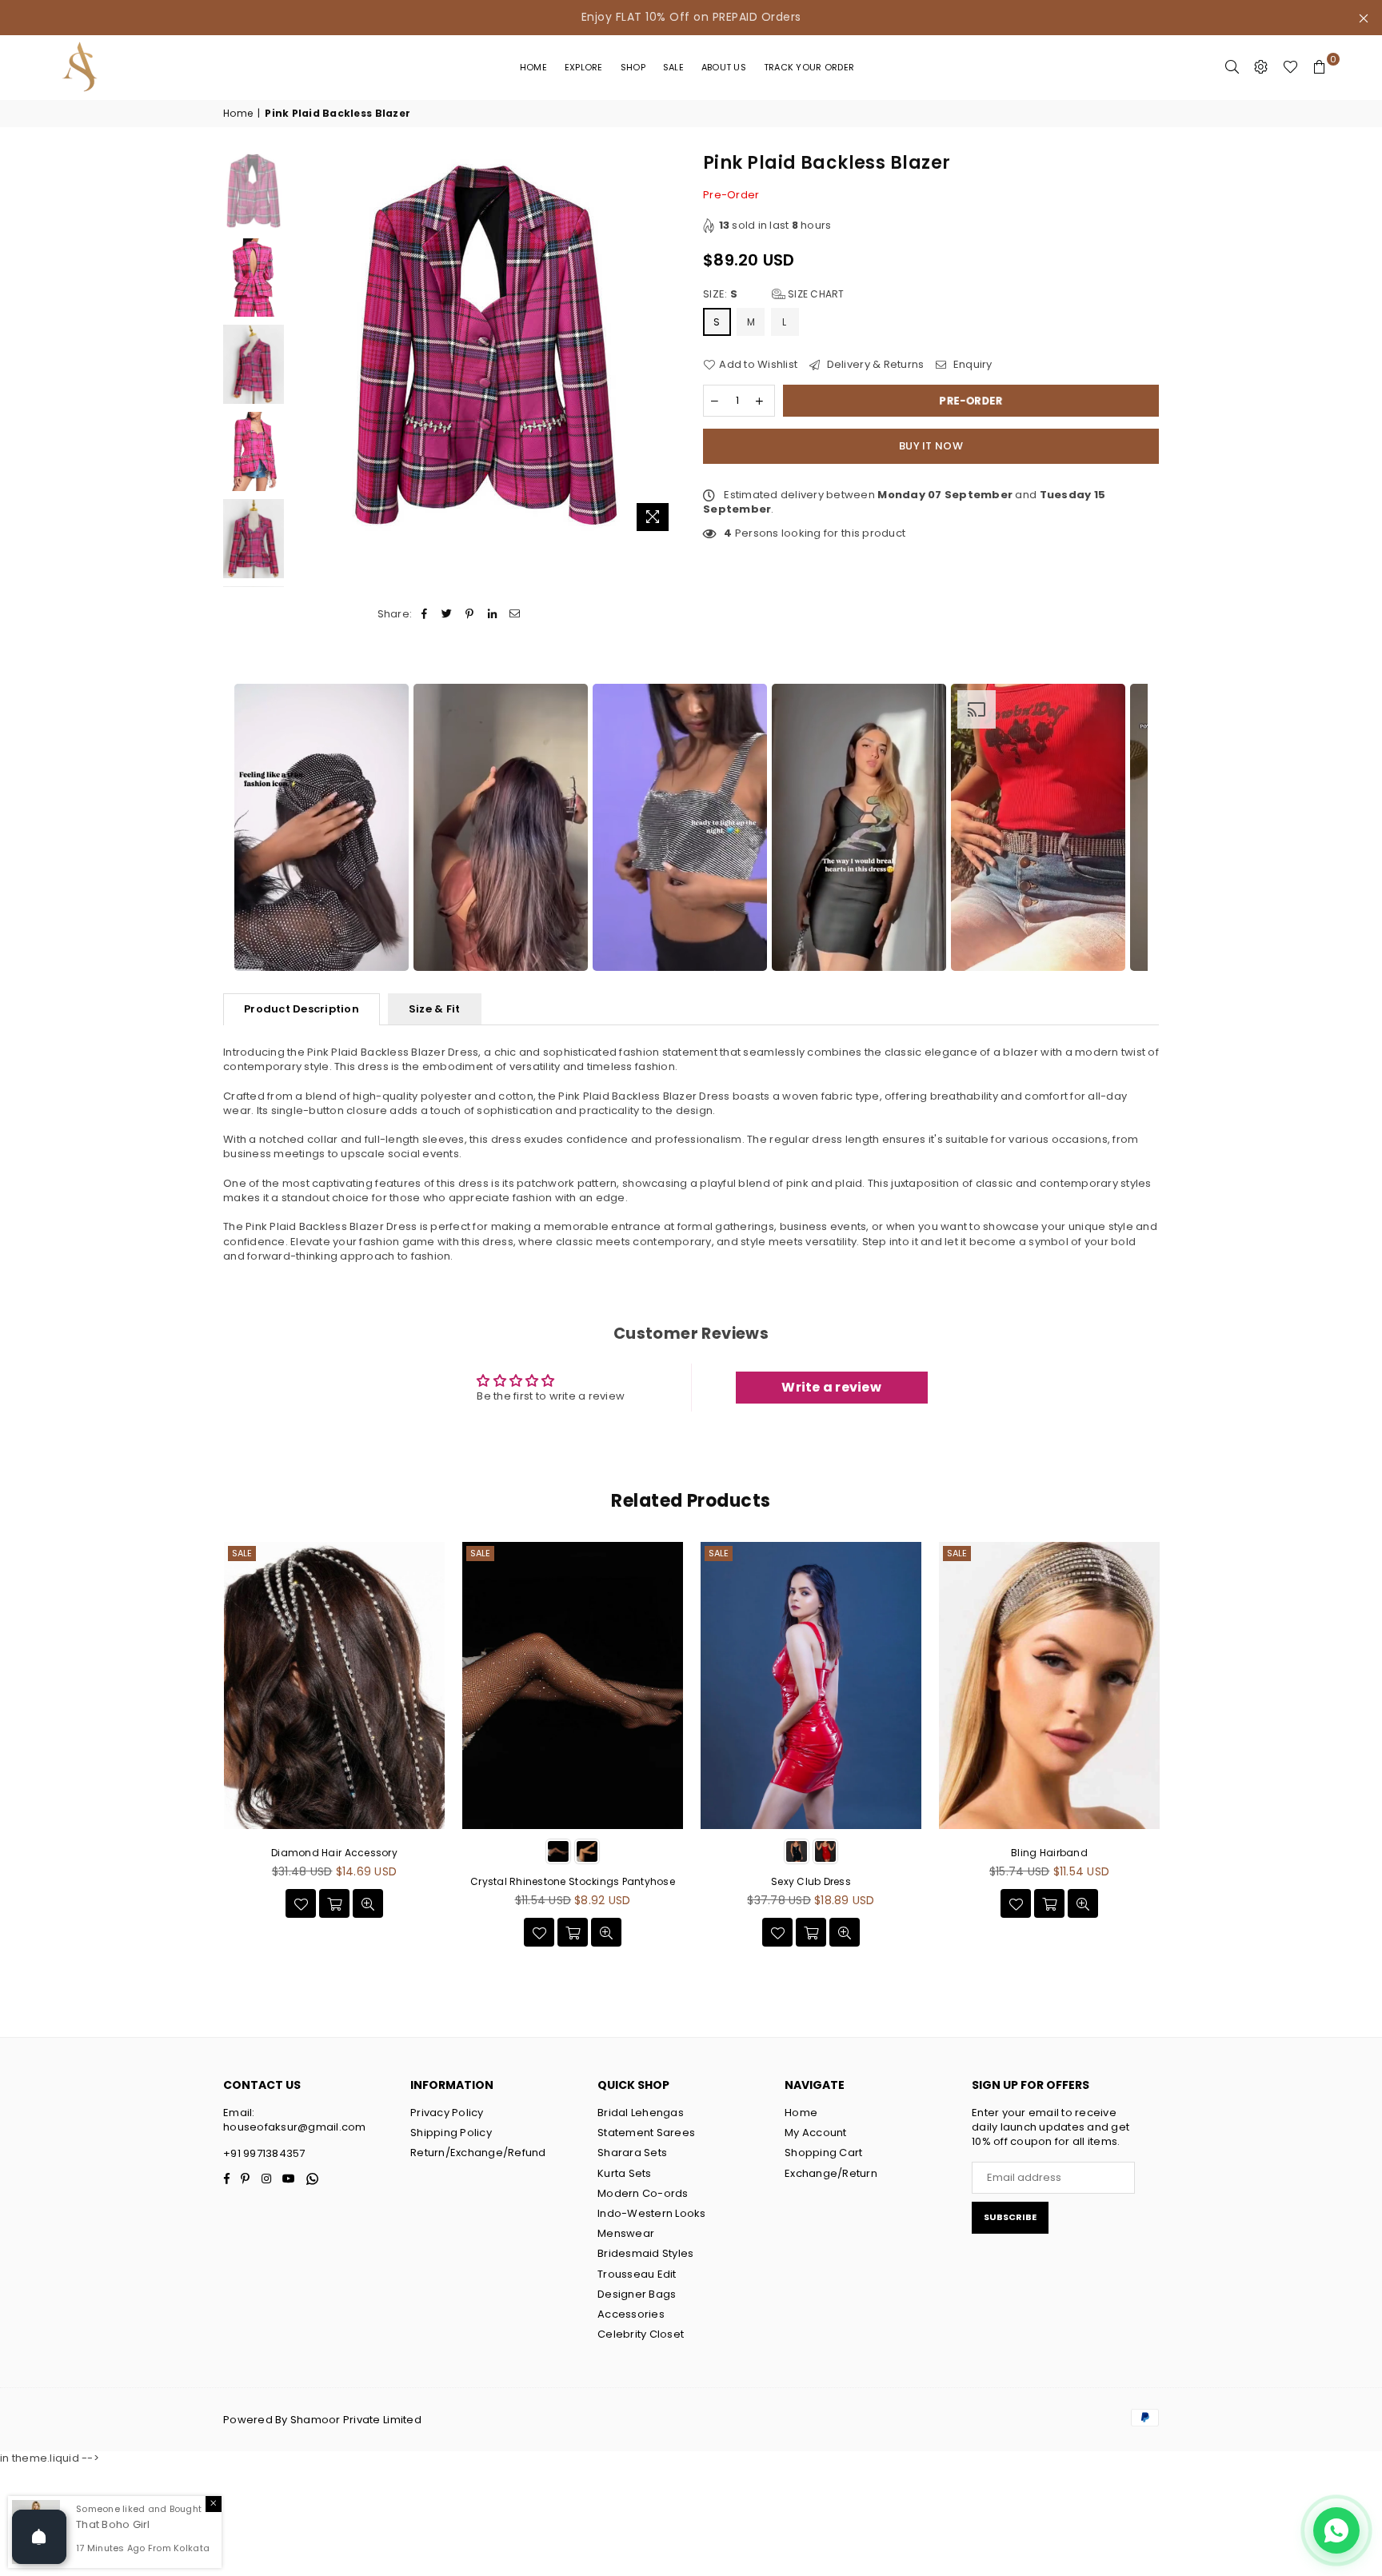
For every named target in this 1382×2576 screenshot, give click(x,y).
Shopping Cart (823, 2153)
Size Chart (815, 294)
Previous (306, 345)
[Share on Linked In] (492, 614)
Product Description (302, 1009)
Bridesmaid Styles (645, 2253)
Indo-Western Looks (652, 2213)
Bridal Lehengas (641, 2113)
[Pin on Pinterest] (470, 614)
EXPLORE (584, 67)
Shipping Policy (451, 2133)
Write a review (831, 1387)
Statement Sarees (646, 2133)
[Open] (39, 2537)
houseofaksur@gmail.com (295, 2127)
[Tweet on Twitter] (447, 614)
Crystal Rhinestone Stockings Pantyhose (573, 1881)
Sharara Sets (632, 2153)
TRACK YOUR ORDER (809, 67)
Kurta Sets (625, 2173)
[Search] (1232, 67)
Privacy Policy (447, 2113)
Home (238, 114)
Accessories (631, 2314)
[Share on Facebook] (424, 614)
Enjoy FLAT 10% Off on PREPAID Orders (691, 17)
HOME (533, 67)
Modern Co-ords (643, 2193)
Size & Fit (435, 1009)
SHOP (633, 67)
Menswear (626, 2233)
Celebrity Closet (641, 2334)
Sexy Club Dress (811, 1881)
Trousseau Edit (637, 2274)
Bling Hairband (1049, 1853)
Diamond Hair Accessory (334, 1853)
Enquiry (971, 365)
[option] (322, 827)
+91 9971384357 (264, 2153)
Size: (774, 294)
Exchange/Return (831, 2173)
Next (665, 345)
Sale (673, 67)
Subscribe (1010, 2217)
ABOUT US (724, 67)
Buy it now (931, 446)
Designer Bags (637, 2294)
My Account (816, 2133)
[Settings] (1261, 67)
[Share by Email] (515, 614)
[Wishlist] (1290, 67)
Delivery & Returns (874, 365)
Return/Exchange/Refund (478, 2153)
